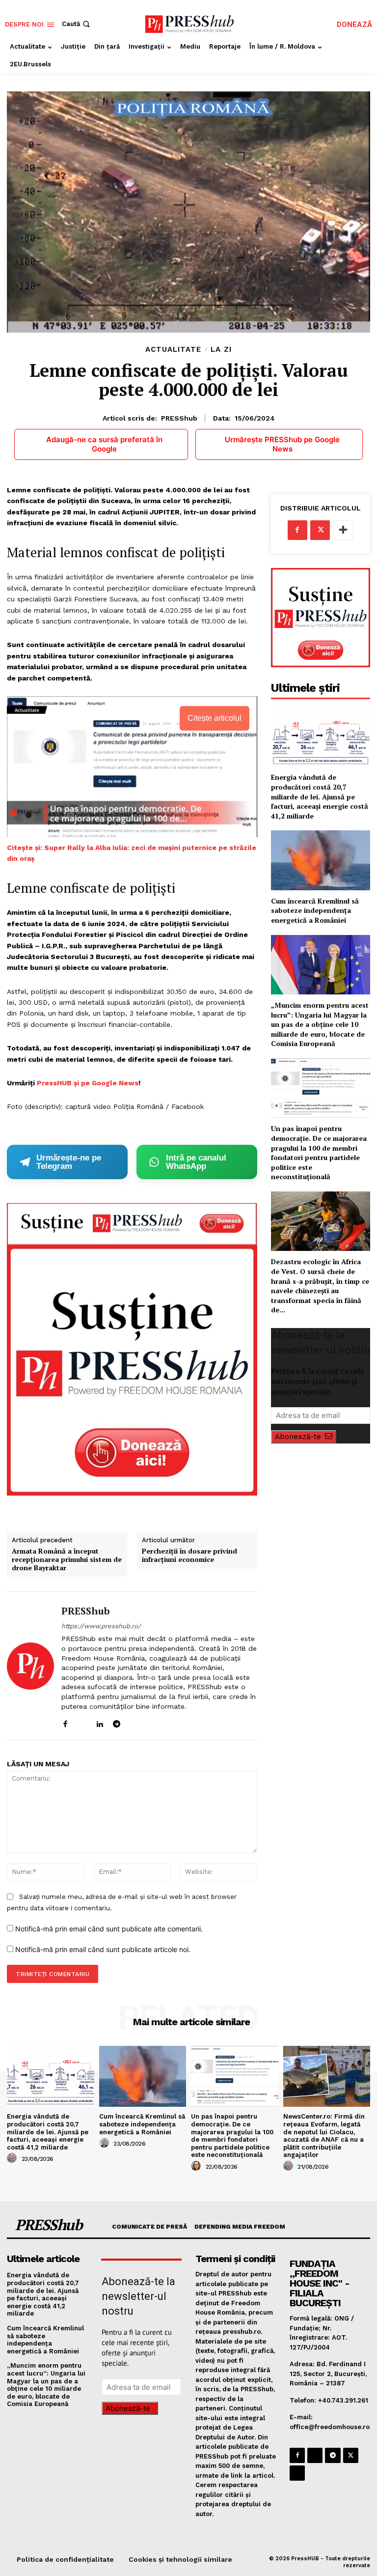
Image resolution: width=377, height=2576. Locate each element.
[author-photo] (13, 2158)
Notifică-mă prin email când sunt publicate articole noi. (103, 1949)
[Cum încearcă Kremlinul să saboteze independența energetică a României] (321, 860)
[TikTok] (134, 1722)
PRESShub (179, 418)
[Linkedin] (99, 1722)
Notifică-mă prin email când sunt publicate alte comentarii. (109, 1929)
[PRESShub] (30, 1666)
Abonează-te (298, 1437)
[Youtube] (151, 1722)
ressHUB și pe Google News (90, 1083)
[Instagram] (82, 1722)
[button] (77, 24)
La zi (221, 350)
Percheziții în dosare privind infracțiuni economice (189, 1556)
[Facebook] (65, 1722)
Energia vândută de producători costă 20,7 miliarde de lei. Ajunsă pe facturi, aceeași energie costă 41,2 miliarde (320, 796)
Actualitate (173, 350)
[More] (343, 530)
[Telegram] (117, 1722)
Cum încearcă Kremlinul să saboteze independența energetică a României (315, 910)
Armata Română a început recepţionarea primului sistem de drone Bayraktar (67, 1559)
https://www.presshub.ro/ (101, 1626)
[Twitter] (320, 530)
